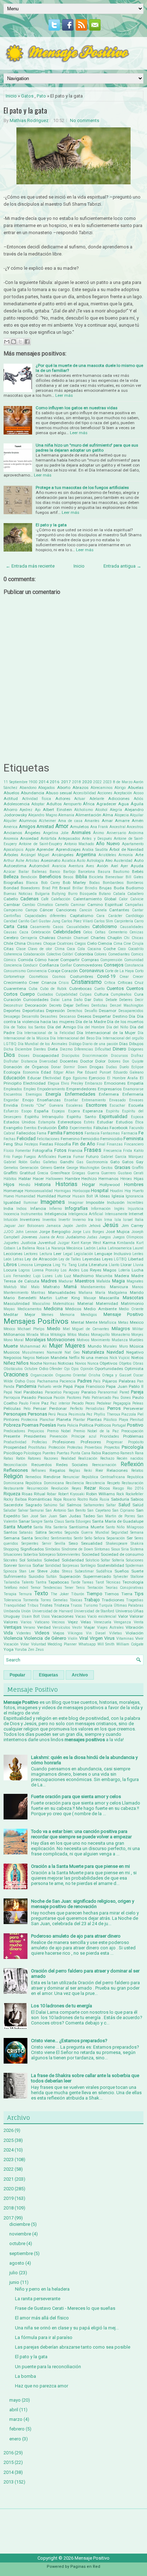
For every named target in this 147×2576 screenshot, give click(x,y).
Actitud (11, 799)
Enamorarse (133, 1089)
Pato (41, 96)
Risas (27, 1494)
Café (45, 899)
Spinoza (10, 1571)
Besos (68, 877)
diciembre (20, 2224)
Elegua (54, 1083)
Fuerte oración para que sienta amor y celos (76, 1797)
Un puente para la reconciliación (48, 2367)
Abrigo (120, 788)
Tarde (75, 1582)
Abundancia (32, 793)
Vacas (81, 1616)
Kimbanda (126, 1243)
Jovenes (29, 1237)
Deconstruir (13, 1005)
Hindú (25, 1185)
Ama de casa (70, 821)
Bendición (29, 877)
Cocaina (94, 949)
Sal (62, 1505)
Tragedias (135, 1600)
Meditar (11, 1315)
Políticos (103, 1425)
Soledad (52, 1560)
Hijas (139, 1179)
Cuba (33, 989)
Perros (114, 1408)
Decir (139, 1000)
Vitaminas (125, 1639)
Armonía (126, 855)
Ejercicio (97, 1078)
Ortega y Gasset (117, 1375)
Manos (138, 1287)
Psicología (133, 1447)
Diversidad (48, 1061)
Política (86, 1425)
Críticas (125, 983)
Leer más (64, 395)
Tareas (88, 1582)
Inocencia (11, 1214)
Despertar (102, 1016)
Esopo (26, 1111)
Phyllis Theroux (107, 1414)
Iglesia (118, 1196)
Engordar (11, 1100)
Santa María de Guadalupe (118, 1521)
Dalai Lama (61, 1000)
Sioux (116, 1549)
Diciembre (23, 1049)
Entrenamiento (94, 1100)
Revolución (60, 1488)
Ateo (109, 861)
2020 (87, 782)
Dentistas (99, 1005)
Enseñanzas (49, 1100)
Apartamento (133, 844)
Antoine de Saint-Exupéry (40, 844)
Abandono (28, 788)
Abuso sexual (59, 793)
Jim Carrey (132, 1226)
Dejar (69, 1005)
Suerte (137, 1571)
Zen (31, 1650)
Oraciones (16, 1375)
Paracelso (53, 1392)
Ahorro (10, 810)
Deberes (126, 1000)
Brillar (78, 888)
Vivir (139, 1638)
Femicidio (90, 1139)
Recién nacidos (130, 1458)
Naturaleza (93, 1352)
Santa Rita (42, 1527)
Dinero (120, 1049)
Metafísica (108, 1323)
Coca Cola (76, 949)
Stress (67, 1571)
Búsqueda (88, 894)
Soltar (106, 1560)
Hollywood (110, 1185)
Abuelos (11, 793)
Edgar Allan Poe (68, 1072)
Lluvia (138, 1265)
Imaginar (76, 1203)
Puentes (49, 1453)
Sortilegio (88, 1566)
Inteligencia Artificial (86, 1214)
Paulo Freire (29, 1403)
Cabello (11, 899)
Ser (130, 1538)
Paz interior (60, 1403)
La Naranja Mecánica (64, 1248)
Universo (124, 1611)
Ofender (56, 1369)
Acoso (138, 793)
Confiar (66, 965)
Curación (12, 1000)
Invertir (64, 1220)
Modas (84, 1335)
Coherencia (13, 954)
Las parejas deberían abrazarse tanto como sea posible (73, 2347)
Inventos (49, 1220)
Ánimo (98, 833)
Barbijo (69, 872)
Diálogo (75, 1044)
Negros (29, 1358)
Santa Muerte (18, 1527)
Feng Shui (13, 1144)
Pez (89, 1414)
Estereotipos (70, 1122)
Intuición (11, 1220)
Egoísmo (80, 1078)
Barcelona (87, 872)
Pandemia (26, 1386)
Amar (107, 821)
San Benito (77, 1510)
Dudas (111, 1067)
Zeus (40, 1650)
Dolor (100, 1061)
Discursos (120, 1056)
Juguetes (11, 1243)
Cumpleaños (121, 994)
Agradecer (106, 804)
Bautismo (121, 872)
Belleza (11, 877)
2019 (9, 2198)
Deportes (12, 1011)
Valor (123, 1616)
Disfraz (137, 1056)
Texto (41, 1593)
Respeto (113, 1483)
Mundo (95, 1346)
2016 (55, 782)
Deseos (84, 1016)
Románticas (40, 1499)
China (20, 943)
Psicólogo (13, 1453)
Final (101, 1144)
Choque (49, 944)
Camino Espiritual (105, 905)
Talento (27, 1582)
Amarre (122, 821)
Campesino (13, 910)
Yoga (9, 1649)
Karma (109, 1243)
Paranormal (108, 1392)
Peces (90, 1403)
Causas (10, 932)
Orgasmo (63, 1375)
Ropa (58, 1499)
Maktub (10, 1287)
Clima (60, 949)
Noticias (66, 1363)
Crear (124, 977)
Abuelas (136, 787)
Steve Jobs (48, 1571)
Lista (83, 1265)
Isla (118, 1220)
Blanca (32, 883)
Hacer (38, 1179)
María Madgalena (111, 1293)
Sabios (137, 1499)
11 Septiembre (16, 782)
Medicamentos (30, 1309)
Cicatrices (65, 944)
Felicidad (26, 1139)
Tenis (80, 1588)
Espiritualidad (113, 1116)
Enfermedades (80, 1094)
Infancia (38, 1208)
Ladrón (90, 1248)
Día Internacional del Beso (72, 1038)
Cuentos (115, 988)
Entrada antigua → (122, 566)
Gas (80, 1162)
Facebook (119, 1128)
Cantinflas (12, 916)
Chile (8, 943)
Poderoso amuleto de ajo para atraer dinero (76, 1936)
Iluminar (31, 1203)
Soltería (118, 1560)
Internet (136, 1214)
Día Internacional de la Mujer (106, 1033)
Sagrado (34, 1505)
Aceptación (123, 793)
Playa (123, 1420)
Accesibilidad (85, 793)
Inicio (11, 96)
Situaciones (13, 1555)
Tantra (41, 1582)
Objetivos (108, 1363)
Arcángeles (63, 855)
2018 (76, 782)
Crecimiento (15, 983)
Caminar (78, 905)
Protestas (75, 1447)
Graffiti (138, 1168)
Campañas (134, 905)
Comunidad (134, 960)
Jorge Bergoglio (55, 1232)
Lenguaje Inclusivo (113, 1254)
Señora (99, 1538)
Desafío (91, 1011)
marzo (16, 2419)
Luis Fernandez (17, 1276)
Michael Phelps (31, 1329)
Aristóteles (107, 855)
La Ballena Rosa (31, 1248)
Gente (59, 1168)
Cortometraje (14, 977)
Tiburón (78, 1594)
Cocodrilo (136, 949)
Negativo (135, 1352)
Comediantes (119, 954)
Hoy (128, 1191)
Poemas (30, 1425)
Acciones (105, 793)
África (89, 804)
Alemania (66, 815)
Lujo (37, 1276)
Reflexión (132, 1464)
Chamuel (81, 938)
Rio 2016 (135, 1488)
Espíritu (113, 1111)
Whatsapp (87, 1644)
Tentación (95, 1588)
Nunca (93, 1363)
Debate (111, 1000)
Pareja (137, 1392)
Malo (35, 1287)
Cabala (119, 894)
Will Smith (106, 1644)
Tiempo (95, 1594)
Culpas (86, 994)
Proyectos (112, 1447)
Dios (9, 1055)
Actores (63, 799)
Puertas (63, 1453)
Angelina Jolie (56, 833)
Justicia (28, 1243)
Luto (59, 1276)
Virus (109, 1638)
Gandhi (67, 1162)
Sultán (52, 1577)
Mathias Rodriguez (29, 120)
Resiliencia (75, 1483)
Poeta (62, 1425)
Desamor (108, 1011)
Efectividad (52, 1078)
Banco (55, 872)
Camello (62, 905)
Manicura (119, 1287)
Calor (123, 899)
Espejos (58, 1111)
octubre (17, 2243)
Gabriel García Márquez (122, 1157)
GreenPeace (60, 1173)
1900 (33, 782)
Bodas (95, 883)
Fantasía (92, 1133)
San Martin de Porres (116, 1516)
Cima (118, 944)
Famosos (73, 1133)
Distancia (29, 1061)
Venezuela (103, 1622)
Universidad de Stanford (94, 1611)
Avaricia (59, 866)
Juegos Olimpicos (128, 1237)
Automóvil (39, 866)
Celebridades (67, 932)
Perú (52, 1414)
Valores (11, 1622)
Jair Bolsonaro (31, 1226)
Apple (30, 850)
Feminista (133, 1139)
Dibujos (136, 1044)
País (97, 1381)
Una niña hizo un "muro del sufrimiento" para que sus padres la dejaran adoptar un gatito (87, 448)
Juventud (47, 1243)
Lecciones (13, 1254)
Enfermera (109, 1094)
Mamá (70, 1287)
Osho (20, 1381)
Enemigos (34, 1094)
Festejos (31, 1144)
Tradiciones (113, 1600)
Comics (137, 954)
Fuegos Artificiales (40, 1157)
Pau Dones (121, 1398)
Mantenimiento (16, 1293)
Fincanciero (134, 1144)
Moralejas (36, 1340)
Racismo (111, 1453)
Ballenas (39, 872)
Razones (51, 1458)
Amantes (92, 821)
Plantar (79, 1420)
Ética (139, 1122)
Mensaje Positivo (124, 1314)
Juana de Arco (52, 1237)
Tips (139, 1594)
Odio (44, 1369)
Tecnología (133, 1582)
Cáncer (46, 910)
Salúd (138, 1505)
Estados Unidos (19, 1122)
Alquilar (137, 815)
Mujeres (75, 1346)
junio (14, 2282)
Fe (141, 1133)
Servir (47, 1544)
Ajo (38, 810)
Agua (123, 804)
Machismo (83, 1276)
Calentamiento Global (95, 899)
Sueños (122, 1571)
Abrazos (80, 787)
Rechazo (107, 1458)
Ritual (40, 1494)
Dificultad (103, 1049)
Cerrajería (29, 938)
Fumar (79, 1157)
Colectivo (54, 954)
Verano (29, 1627)
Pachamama (48, 1381)
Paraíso (89, 1392)
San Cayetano (99, 1510)
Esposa (137, 1117)
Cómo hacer (47, 960)
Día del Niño (117, 1027)
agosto (17, 2263)
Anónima (136, 833)
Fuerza (65, 1157)
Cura (139, 994)
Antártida (49, 839)
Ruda (93, 1499)
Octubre (31, 1369)
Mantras (38, 1293)
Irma (108, 1220)
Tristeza (62, 1605)
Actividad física (37, 799)
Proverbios (93, 1447)
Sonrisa (25, 1566)
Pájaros (110, 1381)
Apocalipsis (14, 850)
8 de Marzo (122, 782)
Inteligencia (56, 1214)
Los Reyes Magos (99, 1270)
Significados (32, 1549)
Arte (139, 855)
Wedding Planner (62, 1644)
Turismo (91, 1605)
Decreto (55, 1005)
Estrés (89, 1122)
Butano (105, 894)
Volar (25, 1644)
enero (15, 2439)
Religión (13, 1476)
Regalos (57, 1470)
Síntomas (102, 1549)
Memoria (67, 1315)
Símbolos (53, 1549)
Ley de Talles (70, 1259)
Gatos (27, 96)
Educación (14, 1078)
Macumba (104, 1276)
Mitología (58, 1335)
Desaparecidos (131, 1011)
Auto (139, 860)
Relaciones (117, 1470)
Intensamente (116, 1214)
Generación (29, 1168)
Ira (91, 1219)
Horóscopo (81, 1191)
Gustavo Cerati (131, 1173)
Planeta (64, 1419)
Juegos (105, 1237)
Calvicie (137, 899)
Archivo (80, 1675)
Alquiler (10, 821)
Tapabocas (59, 1582)
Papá (68, 1386)
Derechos (75, 1011)
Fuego (17, 1157)
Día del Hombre (91, 1027)
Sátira (41, 1532)
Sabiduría (120, 1499)
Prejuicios (36, 1431)
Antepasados (69, 839)
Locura (10, 1270)
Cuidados (45, 994)
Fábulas (101, 1128)
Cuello (99, 989)
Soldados (35, 1560)
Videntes (24, 1633)
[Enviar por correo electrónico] (7, 342)
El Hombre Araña (122, 1078)
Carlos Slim (103, 921)
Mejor (30, 1315)
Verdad (44, 1627)
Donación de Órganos (26, 1067)
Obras (138, 1363)
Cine (127, 944)
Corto (139, 971)
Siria (125, 1549)
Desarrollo (30, 1016)
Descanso (67, 1016)
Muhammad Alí (34, 1346)
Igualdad (12, 1202)
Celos (88, 932)
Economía (31, 1072)
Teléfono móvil (16, 1588)
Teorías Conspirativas (124, 1588)
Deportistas (33, 1011)
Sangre (37, 1521)
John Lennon (26, 1232)
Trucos (76, 1605)
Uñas (138, 1611)
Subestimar (84, 1571)
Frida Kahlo (133, 1151)
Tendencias (52, 1588)
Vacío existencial (102, 1616)
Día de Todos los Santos (25, 1027)
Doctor (87, 1061)
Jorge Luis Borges (88, 1232)
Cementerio (118, 932)
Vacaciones (62, 1616)
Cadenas (29, 899)
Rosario (69, 1499)
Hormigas (63, 1191)
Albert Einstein (57, 810)
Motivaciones (61, 1340)
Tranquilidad (15, 1605)
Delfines (82, 1005)
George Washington (83, 1168)
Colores (100, 954)
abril (14, 2410)
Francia (75, 1150)
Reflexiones (16, 1470)
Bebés (138, 871)
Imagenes (53, 1202)
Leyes (107, 1259)
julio (14, 2273)
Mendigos (89, 1315)
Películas (12, 1408)
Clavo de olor (40, 949)
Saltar (111, 1505)
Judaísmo (75, 1237)
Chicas (138, 938)
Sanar (24, 1521)
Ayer (124, 866)
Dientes (40, 1049)
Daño (78, 1000)
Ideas (105, 1196)
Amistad (45, 826)
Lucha (138, 1270)
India (8, 1208)
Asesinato (50, 860)
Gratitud (27, 1173)
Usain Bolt (31, 1616)
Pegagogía (122, 1403)
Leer (57, 1254)
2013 (9, 2482)
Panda (9, 1387)
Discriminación (95, 1056)
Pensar (40, 1408)
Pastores (74, 1398)
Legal (68, 1254)
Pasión (59, 1398)
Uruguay (12, 1616)
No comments (85, 120)
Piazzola (129, 1414)
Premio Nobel (59, 1431)
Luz (68, 1276)
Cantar (138, 910)
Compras (90, 960)
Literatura (98, 1265)
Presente (12, 1436)
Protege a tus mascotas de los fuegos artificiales (82, 488)
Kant (75, 1243)
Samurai (37, 1510)
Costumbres (82, 976)
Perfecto (76, 1409)
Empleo (30, 1089)
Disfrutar (11, 1061)
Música (136, 1346)
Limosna (26, 1265)
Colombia (84, 954)
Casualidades (78, 927)
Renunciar (71, 1477)
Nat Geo (72, 1352)
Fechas (10, 1139)
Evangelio (13, 1128)
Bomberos (135, 883)
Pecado (78, 1403)
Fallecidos (26, 1133)
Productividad (15, 1442)
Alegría (116, 810)
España (41, 1111)
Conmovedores (88, 965)
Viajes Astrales (110, 1627)
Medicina (53, 1309)
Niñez (9, 1363)
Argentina (86, 855)
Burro (73, 894)
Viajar (89, 1627)
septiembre (21, 2253)
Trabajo (92, 1600)
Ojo (67, 1369)
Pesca (62, 1414)
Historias (66, 1184)
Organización (42, 1375)
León (7, 1259)
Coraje (54, 971)
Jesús (111, 1225)
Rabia (96, 1453)
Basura (104, 872)
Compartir (70, 960)
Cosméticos (39, 977)
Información (101, 1209)
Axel (115, 866)
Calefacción (61, 899)
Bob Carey (50, 883)
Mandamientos (93, 1287)
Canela (101, 910)
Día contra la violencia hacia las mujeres (73, 1019)
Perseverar (133, 1408)
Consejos (114, 965)
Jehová (95, 1226)
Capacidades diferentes (46, 916)
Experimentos (81, 1128)
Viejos (59, 1633)
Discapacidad (46, 1055)
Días (123, 1044)
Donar (56, 1067)
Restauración (133, 1483)
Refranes (39, 1471)
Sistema (137, 1549)
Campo (31, 910)
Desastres (49, 1016)
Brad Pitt (50, 888)
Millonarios (14, 1334)
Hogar (88, 1184)
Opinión (87, 1369)
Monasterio (121, 1335)
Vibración (135, 1627)
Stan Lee (27, 1571)
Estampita (47, 1122)
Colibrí (68, 954)
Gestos (107, 1168)
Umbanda (12, 1611)
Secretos (56, 1532)
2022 (97, 782)
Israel (128, 1220)
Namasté (54, 1352)
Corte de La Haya (119, 971)
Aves (90, 866)
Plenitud (137, 1420)
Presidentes (35, 1436)
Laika (102, 1248)
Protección (57, 1447)
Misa (45, 1335)
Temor (36, 1588)
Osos (31, 1381)
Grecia (43, 1173)
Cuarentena (15, 989)
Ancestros (135, 827)
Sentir (78, 1538)
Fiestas (46, 1144)
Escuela (136, 1105)
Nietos (137, 1358)
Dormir (69, 1067)
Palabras (127, 1381)
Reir (99, 1470)
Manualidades (62, 1292)
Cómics (10, 960)
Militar (138, 1329)
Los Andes (70, 1270)
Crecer (138, 977)
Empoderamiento (51, 1089)
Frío (7, 1157)
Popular (17, 1675)
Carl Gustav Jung (45, 921)
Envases (136, 1100)
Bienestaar (114, 877)
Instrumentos (32, 1214)
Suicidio (36, 1576)
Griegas (78, 1173)
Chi (127, 938)
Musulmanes (33, 1352)
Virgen (96, 1638)
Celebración (41, 932)
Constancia (134, 965)
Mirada (32, 1335)
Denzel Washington (127, 1005)
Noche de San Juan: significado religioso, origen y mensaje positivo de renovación (83, 1904)
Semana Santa (18, 1538)
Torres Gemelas (54, 1600)
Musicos (12, 1352)
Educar (34, 1078)
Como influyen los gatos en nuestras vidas (77, 408)
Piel (140, 1414)
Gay (140, 1162)
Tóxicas (76, 1600)
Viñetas (116, 1633)
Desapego (12, 1016)
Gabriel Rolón (16, 1162)
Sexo (73, 1543)
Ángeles (32, 833)
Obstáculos (13, 1369)
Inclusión (116, 1202)
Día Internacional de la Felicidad (46, 1033)
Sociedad (91, 1554)
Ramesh (127, 1453)
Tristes (46, 1605)
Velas (86, 1622)
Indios (22, 1209)
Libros (10, 1265)
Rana (139, 1453)
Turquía (106, 1605)
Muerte (11, 1346)
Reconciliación (15, 1465)
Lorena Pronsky (45, 1270)
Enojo (28, 1100)
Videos (42, 1633)
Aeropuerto (72, 804)
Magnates (135, 1281)
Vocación (11, 1644)
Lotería (124, 1270)
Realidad (68, 1458)
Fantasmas (110, 1133)
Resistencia (95, 1483)
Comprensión (111, 960)
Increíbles (135, 1203)
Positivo (135, 1425)
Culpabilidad (67, 994)
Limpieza (43, 1265)
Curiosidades (36, 1000)
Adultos (54, 804)
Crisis (64, 983)
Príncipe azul (84, 1436)
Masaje (90, 1298)
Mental (78, 1322)
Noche (36, 1363)
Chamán (64, 938)
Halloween (54, 1179)
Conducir (30, 965)
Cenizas (136, 932)
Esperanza (93, 1111)
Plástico (110, 1420)
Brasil (65, 888)
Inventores (30, 1219)
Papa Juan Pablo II (125, 1386)
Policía (73, 1425)
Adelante (97, 799)
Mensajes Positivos (36, 1321)
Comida (26, 960)
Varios (26, 1622)
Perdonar (58, 1408)
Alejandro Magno (42, 815)
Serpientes (30, 1544)
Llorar (126, 1265)
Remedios (33, 1477)
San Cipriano (123, 1510)
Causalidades (132, 927)
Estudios (124, 1122)
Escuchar (117, 1105)
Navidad (115, 1352)
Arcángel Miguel (35, 855)
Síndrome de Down (77, 1549)
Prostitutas (37, 1447)
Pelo (27, 1409)
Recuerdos (42, 1465)
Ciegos (80, 944)
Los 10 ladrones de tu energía (62, 2006)
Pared (124, 1392)
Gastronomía (97, 1162)
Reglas (75, 1471)
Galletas (50, 1162)
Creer (34, 983)
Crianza (49, 983)
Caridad (10, 921)
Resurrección (37, 1488)
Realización (88, 1458)
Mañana (85, 1293)
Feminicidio (111, 1139)
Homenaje (13, 1191)
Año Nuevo (108, 844)
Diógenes (136, 1049)
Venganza (122, 1622)
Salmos (74, 1505)
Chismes (34, 944)
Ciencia (105, 943)
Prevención (59, 1436)
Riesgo (118, 1488)
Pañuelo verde (50, 1387)
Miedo (54, 1329)
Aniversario (116, 833)
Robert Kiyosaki (71, 1494)
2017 (66, 782)
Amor (62, 826)
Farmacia (129, 1133)
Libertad (136, 1259)
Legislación (83, 1254)
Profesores (91, 1442)
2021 (9, 2179)
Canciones (66, 910)
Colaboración (34, 954)
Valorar (136, 1616)
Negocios (12, 1358)
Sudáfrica (104, 1571)
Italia (139, 1220)
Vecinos (58, 1622)
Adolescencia (17, 804)
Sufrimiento (15, 1576)
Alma (108, 815)
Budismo (135, 888)
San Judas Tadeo (77, 1516)
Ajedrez (26, 810)
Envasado (117, 1100)
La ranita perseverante (38, 2299)
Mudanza (120, 1340)
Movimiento (100, 1340)
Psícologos (32, 1453)
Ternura (25, 1594)
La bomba (26, 2376)
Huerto (138, 1191)
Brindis (91, 888)
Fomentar (23, 1151)
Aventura (76, 866)
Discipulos (71, 1056)
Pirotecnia (29, 1420)
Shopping (11, 1549)
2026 (9, 2130)
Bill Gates (135, 877)
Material (85, 1303)
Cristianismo (87, 982)
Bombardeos (113, 883)
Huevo (9, 1196)
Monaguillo (100, 1335)
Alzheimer (47, 821)
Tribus (33, 1605)
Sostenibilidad (111, 1565)
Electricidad (34, 1083)
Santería (60, 1527)
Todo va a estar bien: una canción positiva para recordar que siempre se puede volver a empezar (81, 1834)
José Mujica (118, 1232)
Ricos (105, 1488)
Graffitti (11, 1173)
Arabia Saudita (95, 850)
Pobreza (12, 1425)
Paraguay (71, 1392)
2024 (9, 2150)
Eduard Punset (98, 1072)
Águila (137, 804)
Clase (21, 949)
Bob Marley (74, 883)
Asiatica (69, 861)
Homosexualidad (39, 1191)
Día (132, 1016)
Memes (47, 1315)
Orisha (94, 1375)
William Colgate (130, 1644)
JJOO (9, 1232)
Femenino (70, 1139)
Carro (139, 921)
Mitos (72, 1335)
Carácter (115, 916)
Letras (18, 1259)
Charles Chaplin (106, 938)
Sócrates (11, 1560)
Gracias (122, 1167)
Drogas (97, 1067)
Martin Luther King (60, 1298)
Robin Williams (100, 1494)
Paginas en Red (85, 2567)
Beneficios (50, 877)
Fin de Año (84, 1144)
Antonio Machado (79, 844)
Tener (69, 1588)
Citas (9, 949)
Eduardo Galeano (129, 1072)
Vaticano (42, 1622)
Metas (123, 1323)
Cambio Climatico (37, 905)
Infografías (76, 1208)
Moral (19, 1340)
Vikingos (75, 1633)
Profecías (39, 1442)
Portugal (119, 1425)
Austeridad (123, 861)
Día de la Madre (91, 1022)
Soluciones (135, 1560)
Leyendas (92, 1259)
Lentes (138, 1254)
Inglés (119, 1209)
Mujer (56, 1346)
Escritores (96, 1105)
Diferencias (84, 1049)
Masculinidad (17, 1303)
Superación (70, 1576)
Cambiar (12, 905)
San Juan (49, 1516)
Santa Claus (54, 1521)
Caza (24, 932)
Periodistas (95, 1409)
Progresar (115, 1442)
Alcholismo (83, 810)
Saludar (10, 1510)
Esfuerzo (11, 1111)
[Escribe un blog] (14, 342)
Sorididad (53, 1566)
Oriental (80, 1375)
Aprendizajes (68, 849)
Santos (10, 1532)
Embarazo (93, 1083)
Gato (115, 1162)
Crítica (110, 983)
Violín (73, 1639)
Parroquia (12, 1398)
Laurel (138, 1248)
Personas (37, 1414)
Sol (22, 1560)
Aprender (45, 849)
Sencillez (42, 1538)
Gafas (35, 1162)
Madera (122, 1276)
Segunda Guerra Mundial (87, 1532)
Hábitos (10, 1179)
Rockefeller (135, 1494)
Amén (138, 821)
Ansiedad (29, 838)
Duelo (124, 1067)
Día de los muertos (125, 1022)
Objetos (125, 1363)
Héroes (126, 1179)
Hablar (25, 1179)
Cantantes (119, 910)
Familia (55, 1133)
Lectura (46, 1254)
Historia (43, 1184)
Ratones (34, 1458)
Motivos (83, 1340)
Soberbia (31, 1555)
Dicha (8, 1049)
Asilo (81, 861)
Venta (139, 1622)
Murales (110, 1346)
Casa (22, 926)
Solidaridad (73, 1560)
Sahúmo (50, 1505)
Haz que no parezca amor (42, 2386)
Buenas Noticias (18, 894)
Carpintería (124, 921)
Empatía (135, 1083)
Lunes (48, 1276)
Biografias (13, 883)
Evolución (47, 1128)
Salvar (23, 1510)
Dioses (24, 1056)
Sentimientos (62, 1538)
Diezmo (66, 1049)
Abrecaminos (102, 788)
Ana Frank (99, 827)
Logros (24, 1270)
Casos (58, 927)
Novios (81, 1363)
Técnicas (113, 1582)
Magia (118, 1281)
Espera (74, 1111)
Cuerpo (27, 994)
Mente (92, 1322)
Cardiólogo (135, 916)
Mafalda (103, 1281)
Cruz (139, 983)
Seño (88, 1538)
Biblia (81, 877)
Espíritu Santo (81, 1117)
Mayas (9, 1309)
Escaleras (74, 1105)
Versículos (61, 1627)
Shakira (137, 1544)
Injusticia (136, 1209)
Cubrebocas (80, 989)
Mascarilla (109, 1298)
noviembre (20, 2234)
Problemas (133, 1436)
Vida (8, 1633)
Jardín (81, 1226)
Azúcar (10, 872)
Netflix (74, 1358)
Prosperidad (15, 1447)
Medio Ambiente (100, 1309)
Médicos (73, 1309)
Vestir (77, 1627)
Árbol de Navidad (126, 849)
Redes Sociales (72, 1465)
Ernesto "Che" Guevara (42, 1105)
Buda (119, 888)
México (9, 1329)
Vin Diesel (96, 1633)
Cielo (92, 943)
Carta (9, 926)
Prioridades (110, 1436)
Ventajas (12, 1627)
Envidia (11, 1105)
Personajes (15, 1414)
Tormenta (31, 1600)
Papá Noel (13, 1392)
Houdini (116, 1191)
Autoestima (15, 866)
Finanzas (115, 1144)
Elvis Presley (72, 1083)
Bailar (24, 872)
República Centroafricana (103, 1477)
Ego (67, 1078)
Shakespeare (117, 1544)
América (11, 827)
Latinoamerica (120, 1248)
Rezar (90, 1488)
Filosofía (63, 1144)
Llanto (114, 1265)
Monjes (137, 1335)
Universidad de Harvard (52, 1611)
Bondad (11, 888)
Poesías (48, 1425)
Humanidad (25, 1196)
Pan (140, 1381)
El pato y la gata (25, 110)
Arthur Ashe (14, 861)
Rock (120, 1494)
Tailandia (12, 1582)
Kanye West (91, 1243)
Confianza (49, 965)
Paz (45, 1403)
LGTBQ (120, 1259)
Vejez (73, 1622)
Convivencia (37, 971)
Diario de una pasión (100, 1044)
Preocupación (132, 1431)
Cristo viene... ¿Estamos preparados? (69, 2041)
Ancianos (13, 833)
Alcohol (101, 810)
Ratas (8, 1458)
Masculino (41, 1304)
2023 (107, 782)
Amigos (27, 826)
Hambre (72, 1179)
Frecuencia (113, 1151)
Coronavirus (92, 971)
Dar (88, 1000)
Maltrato (51, 1287)
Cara (100, 916)
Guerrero (108, 1173)
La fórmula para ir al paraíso (44, 2337)
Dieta (53, 1049)
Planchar (47, 1420)
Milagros (121, 1329)
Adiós (139, 799)
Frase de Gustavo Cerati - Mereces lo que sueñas (65, 2308)
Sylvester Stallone (128, 1577)
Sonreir (10, 1565)
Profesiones (64, 1442)
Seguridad (120, 1532)
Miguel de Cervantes (91, 1329)
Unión (26, 1611)
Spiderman (135, 1566)
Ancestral (118, 827)
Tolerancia (12, 1600)
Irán (99, 1220)
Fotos (60, 1150)
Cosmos (59, 977)
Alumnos (28, 821)
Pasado (29, 1397)
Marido (137, 1292)
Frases (93, 1150)
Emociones (115, 1083)
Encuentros (13, 1094)
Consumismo (15, 971)
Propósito (136, 1442)
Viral (84, 1638)
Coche (110, 949)
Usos (46, 1616)
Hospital (100, 1190)
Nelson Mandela (52, 1358)
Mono (8, 1340)
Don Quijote (133, 1061)
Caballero (135, 894)
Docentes (69, 1061)
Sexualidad (92, 1543)
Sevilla (60, 1544)
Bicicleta (96, 877)
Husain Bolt (83, 1196)
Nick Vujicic (120, 1358)
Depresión (55, 1011)
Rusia (104, 1499)
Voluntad (39, 1644)
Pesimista (77, 1414)
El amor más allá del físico (42, 2318)
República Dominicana (44, 1483)
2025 (9, 2140)
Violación (135, 1633)
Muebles (136, 1340)
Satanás (26, 1532)
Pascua (45, 1397)
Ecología (12, 1072)
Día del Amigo (62, 1027)
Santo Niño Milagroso (125, 1527)
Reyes (77, 1488)
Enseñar (71, 1100)
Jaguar (10, 1226)
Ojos (75, 1369)
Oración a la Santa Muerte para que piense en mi (80, 1866)
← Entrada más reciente (30, 566)
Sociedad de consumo (122, 1554)
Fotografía (42, 1150)
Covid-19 (106, 976)
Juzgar (64, 1243)
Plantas (94, 1419)
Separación (116, 1538)
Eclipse (137, 1067)
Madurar (66, 1281)
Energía (53, 1094)
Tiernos (112, 1594)
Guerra (93, 1173)
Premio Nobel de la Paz (96, 1431)
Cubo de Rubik (54, 989)
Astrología (95, 861)
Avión (102, 866)
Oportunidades (109, 1369)
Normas (50, 1363)
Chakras (47, 938)
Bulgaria (42, 894)
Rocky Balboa (15, 1499)
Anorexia (11, 839)
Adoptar (38, 804)
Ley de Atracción (41, 1259)
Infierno (55, 1209)
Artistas (32, 861)
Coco (122, 949)
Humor (64, 1196)
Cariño (24, 921)
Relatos (137, 1471)
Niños (22, 1363)
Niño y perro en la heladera (42, 2289)
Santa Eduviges (78, 1521)
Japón (68, 1226)
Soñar (38, 1565)
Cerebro (11, 938)
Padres (85, 1381)
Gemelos (11, 1168)
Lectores (31, 1254)
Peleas (138, 1403)
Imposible (95, 1202)
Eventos (30, 1128)
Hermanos (108, 1179)
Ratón (21, 1458)
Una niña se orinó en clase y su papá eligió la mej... (67, 2328)
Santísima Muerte (86, 1527)
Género (46, 1168)
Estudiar (105, 1122)
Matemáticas (64, 1304)
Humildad (47, 1196)
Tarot (100, 1582)
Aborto (64, 787)
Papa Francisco (90, 1386)
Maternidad (107, 1303)
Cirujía (138, 944)
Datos (98, 1000)
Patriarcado (101, 1398)
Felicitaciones (48, 1139)
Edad (46, 1072)
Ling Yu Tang (65, 1265)
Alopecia (122, 815)
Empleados (13, 1089)
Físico (9, 1151)
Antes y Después (97, 839)
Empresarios (110, 1089)
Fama (42, 1133)
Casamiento (40, 927)
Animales (81, 833)
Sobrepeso (47, 1555)
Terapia (10, 1594)
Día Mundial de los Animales (43, 1044)
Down (82, 1067)
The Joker (60, 1594)
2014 (44, 782)
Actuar (80, 799)
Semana (137, 1532)
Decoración (36, 1005)
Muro (123, 1346)
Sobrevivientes (69, 1555)
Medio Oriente (131, 1309)
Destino (120, 1016)
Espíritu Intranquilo (44, 1117)
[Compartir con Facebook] (27, 342)
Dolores (114, 1061)
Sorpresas (71, 1566)
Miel (66, 1329)
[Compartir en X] (20, 342)
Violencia (13, 1638)
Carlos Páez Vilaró (77, 921)
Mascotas (133, 1298)
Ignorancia (135, 1196)
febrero (17, 2429)
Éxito (63, 1128)
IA (96, 1196)
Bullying (59, 894)
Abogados (47, 788)
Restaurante (14, 1488)
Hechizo (89, 1179)
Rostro (83, 1499)
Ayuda (137, 866)
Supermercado (97, 1576)
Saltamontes (94, 1505)
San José (30, 1516)
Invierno (79, 1220)
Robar (52, 1494)
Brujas (105, 888)
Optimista (134, 1369)
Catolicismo (105, 926)
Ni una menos (95, 1358)
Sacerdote (13, 1505)
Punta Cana (80, 1453)
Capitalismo (82, 916)
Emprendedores (81, 1089)
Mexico (137, 1322)
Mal (24, 1287)
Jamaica (53, 1226)
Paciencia (68, 1381)
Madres (49, 1281)
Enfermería (133, 1094)
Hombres (134, 1184)
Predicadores (14, 1431)
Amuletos (79, 827)
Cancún (86, 910)
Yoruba (21, 1650)
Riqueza (12, 1494)
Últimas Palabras (129, 1605)
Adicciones (119, 799)
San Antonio (56, 1510)
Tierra (127, 1594)
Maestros (85, 1281)
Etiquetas (49, 1675)
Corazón (70, 971)
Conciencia (13, 965)
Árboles (11, 855)
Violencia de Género (45, 1638)
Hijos (9, 1184)
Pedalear (104, 1403)
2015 (9, 2462)
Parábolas (33, 1392)
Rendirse (52, 1477)
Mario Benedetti (20, 1298)
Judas (92, 1237)
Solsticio (92, 1560)
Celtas (100, 932)
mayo (15, 2400)
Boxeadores (30, 888)
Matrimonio (132, 1303)
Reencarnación (104, 1465)
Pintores (11, 1419)
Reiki (88, 1471)
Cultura (101, 994)
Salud (124, 1505)
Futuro (92, 1157)
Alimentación (88, 815)
